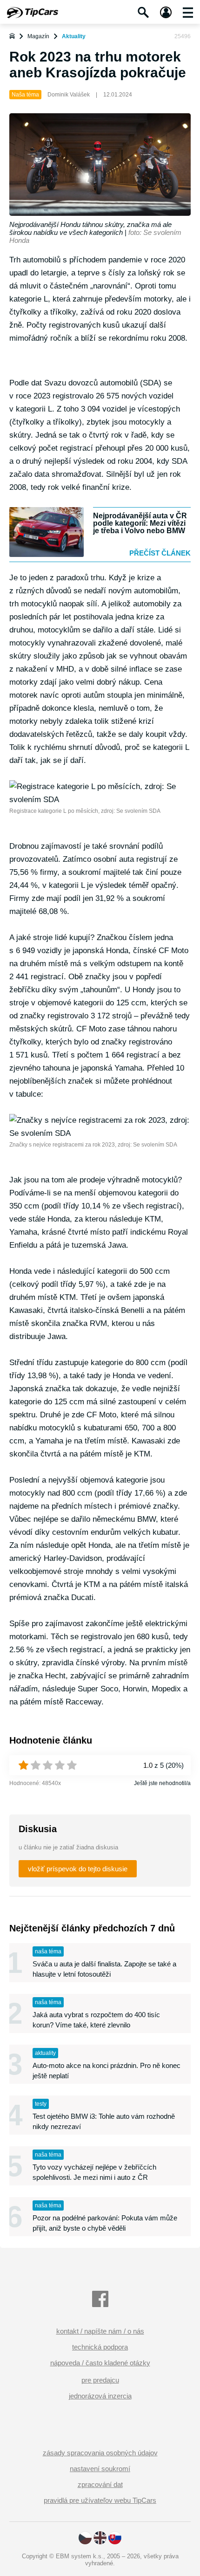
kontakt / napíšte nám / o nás (100, 2331)
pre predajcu (100, 2380)
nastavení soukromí (100, 2469)
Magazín (38, 36)
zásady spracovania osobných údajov (100, 2453)
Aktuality (74, 36)
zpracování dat (100, 2484)
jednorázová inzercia (100, 2396)
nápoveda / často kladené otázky (100, 2363)
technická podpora (100, 2347)
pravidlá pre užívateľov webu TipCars (100, 2500)
